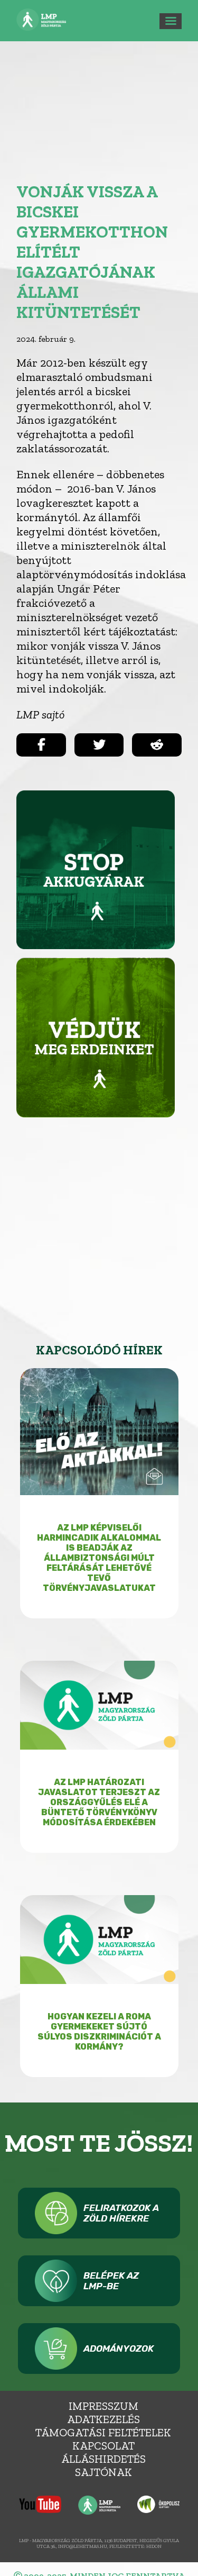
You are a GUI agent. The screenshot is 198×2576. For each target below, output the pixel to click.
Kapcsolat (103, 2446)
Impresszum (103, 2406)
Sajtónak (103, 2472)
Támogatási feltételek (103, 2432)
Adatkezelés (103, 2419)
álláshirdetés (103, 2459)
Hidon (154, 2546)
